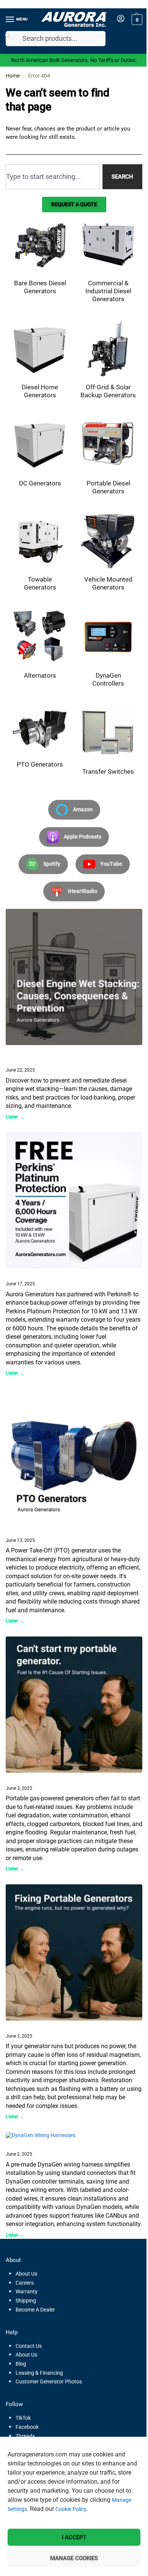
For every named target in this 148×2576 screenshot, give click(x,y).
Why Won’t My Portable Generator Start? (54, 1778)
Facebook (27, 2427)
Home (13, 76)
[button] (136, 20)
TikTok (23, 2418)
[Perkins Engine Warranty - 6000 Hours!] (74, 1200)
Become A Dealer (35, 2310)
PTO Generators (25, 1530)
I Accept (74, 2537)
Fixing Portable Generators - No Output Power (61, 2026)
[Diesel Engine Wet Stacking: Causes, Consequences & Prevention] (74, 977)
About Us (26, 2274)
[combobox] (53, 177)
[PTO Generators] (74, 1457)
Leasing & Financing (39, 2373)
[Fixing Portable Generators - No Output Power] (74, 1952)
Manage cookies (74, 2558)
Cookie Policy (71, 2509)
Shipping (26, 2301)
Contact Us (29, 2346)
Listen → (15, 1117)
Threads (25, 2436)
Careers (25, 2283)
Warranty (27, 2291)
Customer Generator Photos (49, 2382)
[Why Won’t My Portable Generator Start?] (74, 1705)
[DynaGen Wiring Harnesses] (74, 2136)
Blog (21, 2364)
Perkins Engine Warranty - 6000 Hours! (52, 1274)
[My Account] (121, 19)
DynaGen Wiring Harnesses (39, 2144)
